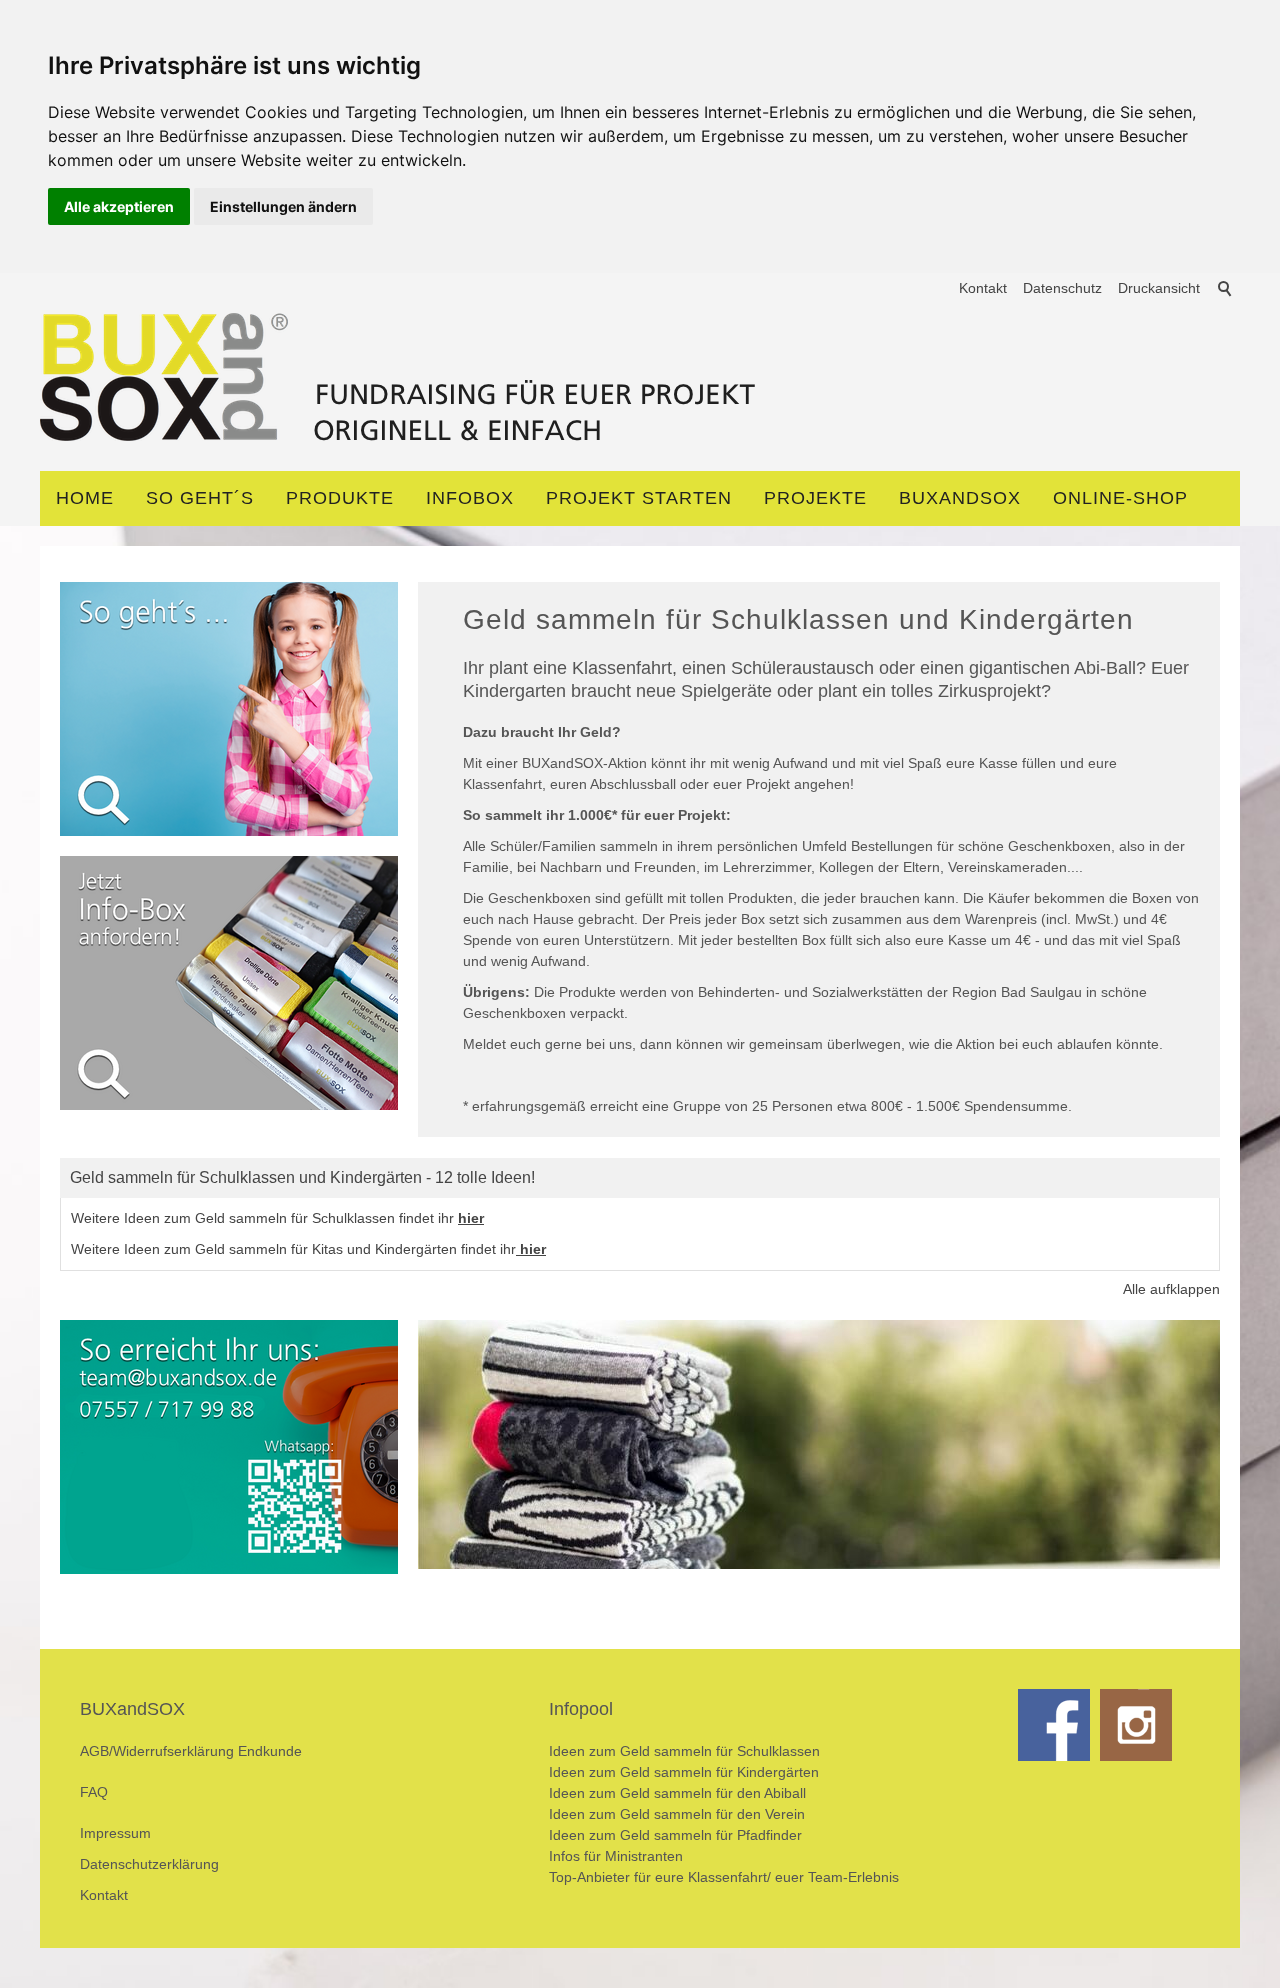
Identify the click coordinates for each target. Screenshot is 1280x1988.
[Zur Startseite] (399, 382)
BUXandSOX (960, 498)
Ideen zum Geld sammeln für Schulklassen (684, 1751)
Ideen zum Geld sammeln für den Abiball (677, 1793)
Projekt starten (639, 498)
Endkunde (270, 1751)
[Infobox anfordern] (229, 983)
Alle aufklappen (1171, 1289)
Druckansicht (1159, 288)
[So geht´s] (229, 709)
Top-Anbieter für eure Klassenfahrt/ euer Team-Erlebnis (724, 1877)
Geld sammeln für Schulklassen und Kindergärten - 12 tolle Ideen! (302, 1177)
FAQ (94, 1792)
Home (85, 498)
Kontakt (983, 288)
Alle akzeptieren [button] (119, 206)
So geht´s (200, 498)
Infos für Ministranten (616, 1856)
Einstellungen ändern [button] (283, 206)
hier (471, 1218)
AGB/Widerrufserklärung (159, 1751)
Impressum (115, 1833)
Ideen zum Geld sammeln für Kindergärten (684, 1772)
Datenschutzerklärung (149, 1864)
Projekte (815, 498)
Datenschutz (1062, 288)
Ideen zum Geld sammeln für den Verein (677, 1814)
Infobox (470, 498)
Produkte (340, 498)
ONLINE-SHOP (1120, 498)
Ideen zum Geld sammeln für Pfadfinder (675, 1835)
